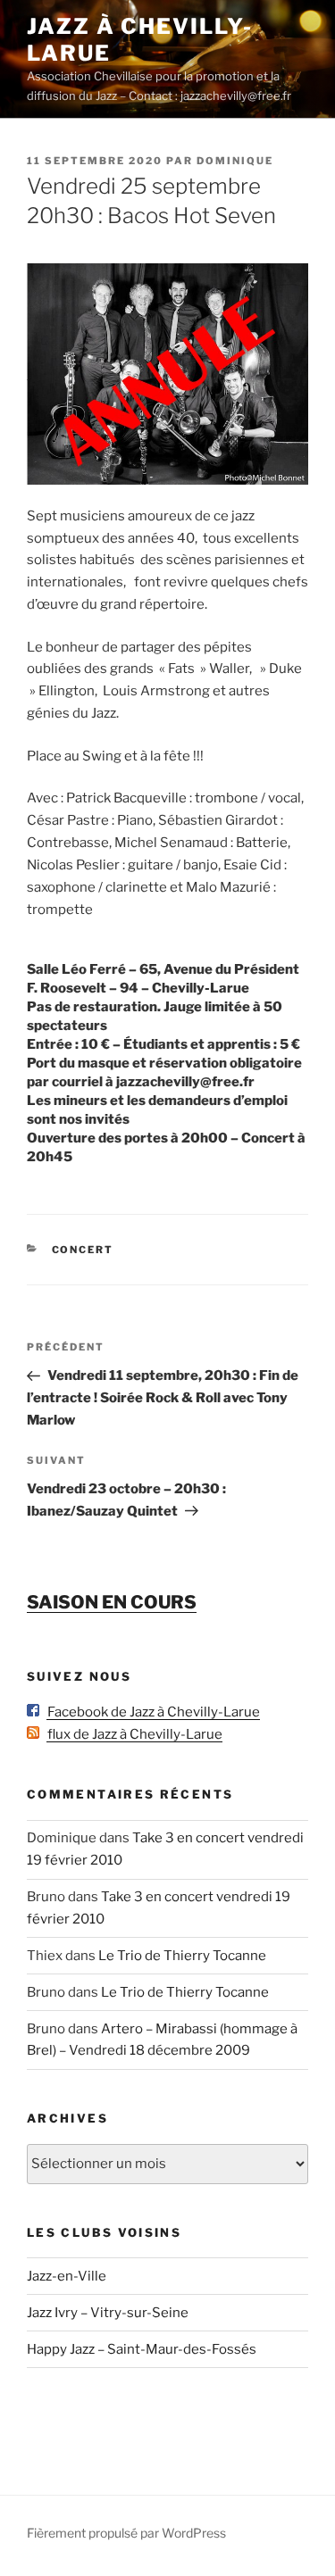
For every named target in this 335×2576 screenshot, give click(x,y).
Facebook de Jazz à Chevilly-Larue (150, 1712)
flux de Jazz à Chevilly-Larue (131, 1734)
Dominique (235, 161)
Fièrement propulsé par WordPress (126, 2533)
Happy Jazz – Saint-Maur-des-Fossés (142, 2349)
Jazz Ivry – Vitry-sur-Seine (108, 2313)
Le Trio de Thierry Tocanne (182, 1956)
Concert (83, 1250)
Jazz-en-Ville (67, 2276)
